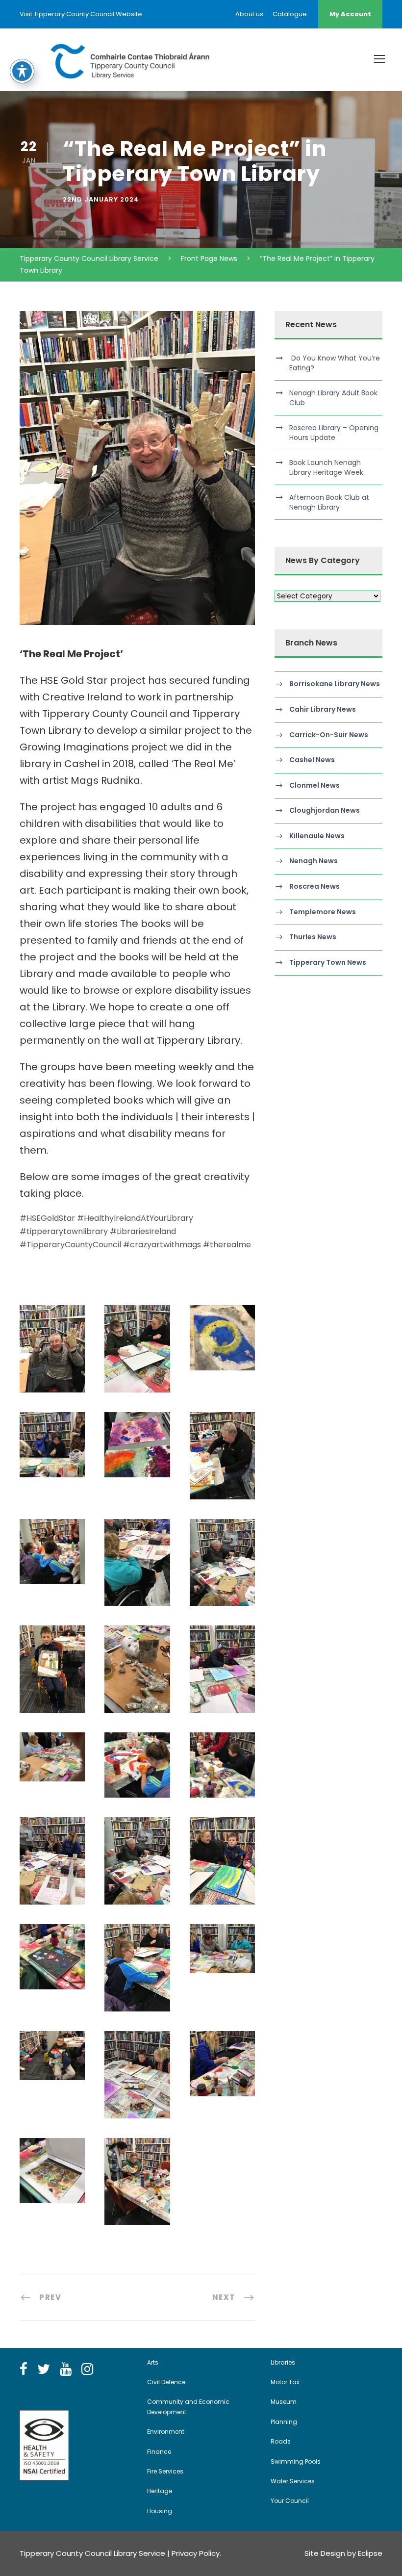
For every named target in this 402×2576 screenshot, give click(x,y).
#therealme (227, 1245)
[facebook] (24, 2370)
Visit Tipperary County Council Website (81, 14)
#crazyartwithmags (162, 1245)
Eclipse (370, 2553)
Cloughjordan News (325, 810)
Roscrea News (314, 886)
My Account (350, 14)
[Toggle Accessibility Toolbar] (22, 71)
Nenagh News (314, 861)
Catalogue (290, 14)
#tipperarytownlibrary (64, 1231)
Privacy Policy (196, 2553)
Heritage (160, 2491)
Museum (284, 2402)
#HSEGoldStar (47, 1218)
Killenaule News (317, 836)
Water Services (293, 2481)
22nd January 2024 (101, 199)
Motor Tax (285, 2382)
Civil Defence (166, 2382)
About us (249, 14)
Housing (160, 2511)
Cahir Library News (323, 709)
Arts (153, 2362)
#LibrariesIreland (143, 1231)
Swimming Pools (296, 2461)
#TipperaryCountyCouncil (70, 1245)
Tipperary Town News (328, 962)
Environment (166, 2432)
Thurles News (313, 937)
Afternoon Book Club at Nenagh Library (329, 502)
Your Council (290, 2501)
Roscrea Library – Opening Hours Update (334, 433)
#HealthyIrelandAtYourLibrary (135, 1218)
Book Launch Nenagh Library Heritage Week (326, 467)
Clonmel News (314, 785)
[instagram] (87, 2370)
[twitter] (44, 2370)
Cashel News (312, 760)
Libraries (283, 2362)
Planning (284, 2422)
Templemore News (323, 912)
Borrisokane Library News (335, 684)
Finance (159, 2452)
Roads (281, 2441)
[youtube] (66, 2370)
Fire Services (165, 2471)
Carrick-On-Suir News (329, 735)
